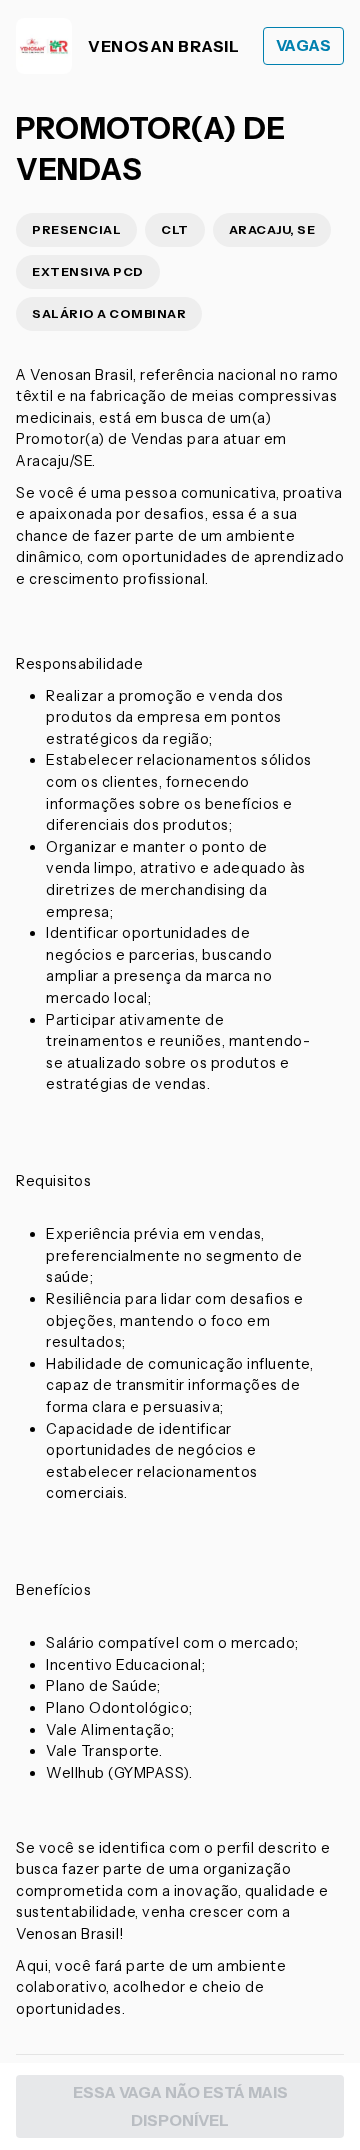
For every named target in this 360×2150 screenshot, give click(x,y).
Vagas (304, 45)
